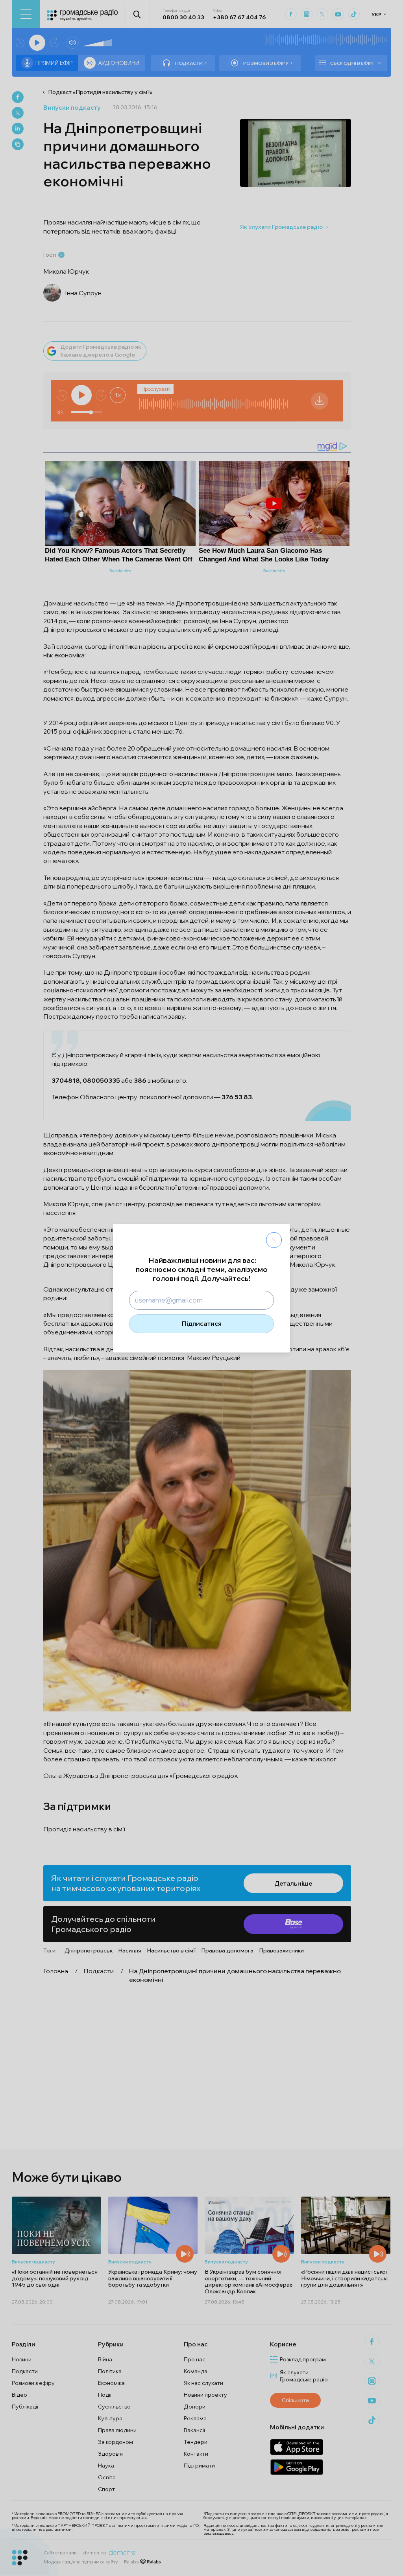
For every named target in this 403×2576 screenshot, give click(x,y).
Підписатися (202, 1323)
